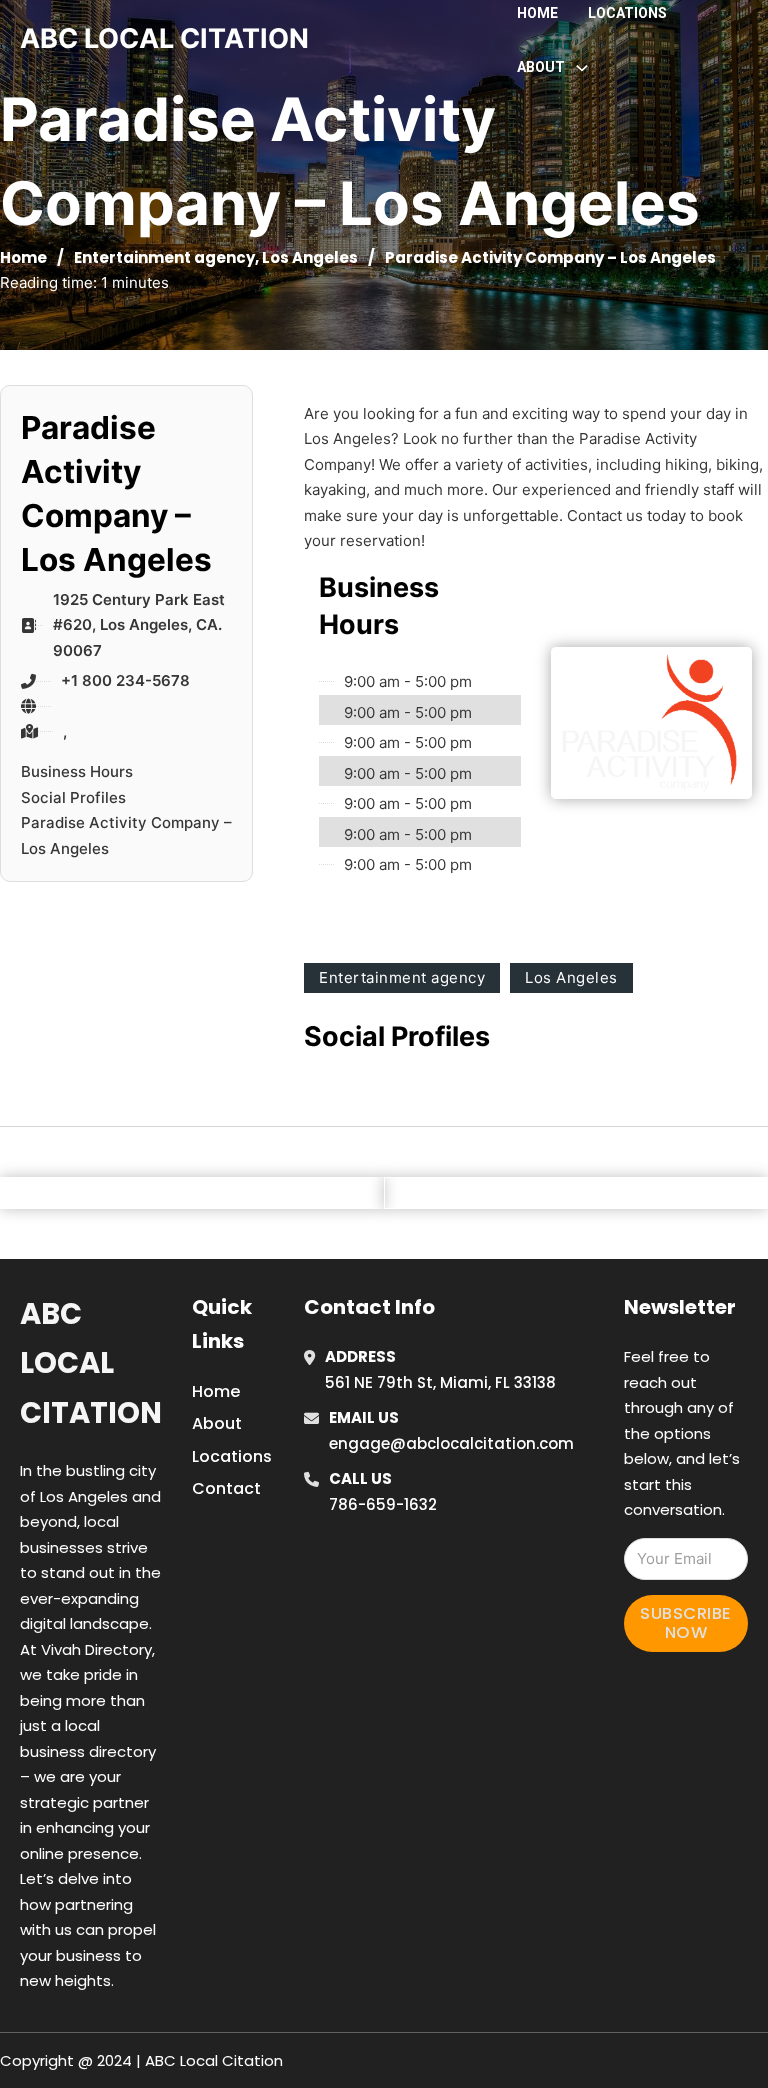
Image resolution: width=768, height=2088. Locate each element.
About (217, 1423)
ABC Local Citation (91, 1363)
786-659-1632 (383, 1504)
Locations (627, 13)
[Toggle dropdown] (582, 68)
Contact (226, 1488)
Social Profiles (73, 797)
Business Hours (77, 771)
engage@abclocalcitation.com (451, 1443)
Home (537, 13)
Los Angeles (310, 257)
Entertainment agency (164, 257)
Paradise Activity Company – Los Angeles (126, 835)
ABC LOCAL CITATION (164, 38)
